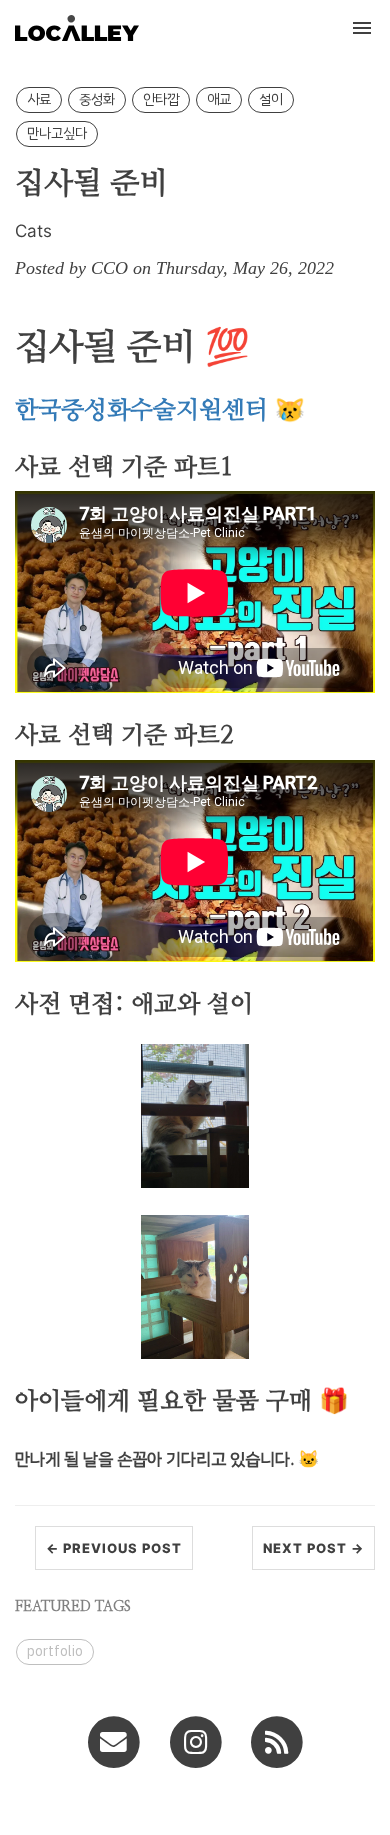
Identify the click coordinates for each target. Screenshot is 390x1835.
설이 (271, 99)
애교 (219, 99)
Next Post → (313, 1548)
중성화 (97, 99)
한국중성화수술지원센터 (141, 411)
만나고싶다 (57, 133)
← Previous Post (114, 1548)
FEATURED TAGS (73, 1607)
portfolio (55, 1651)
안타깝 (161, 99)
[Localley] (276, 1741)
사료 (39, 99)
